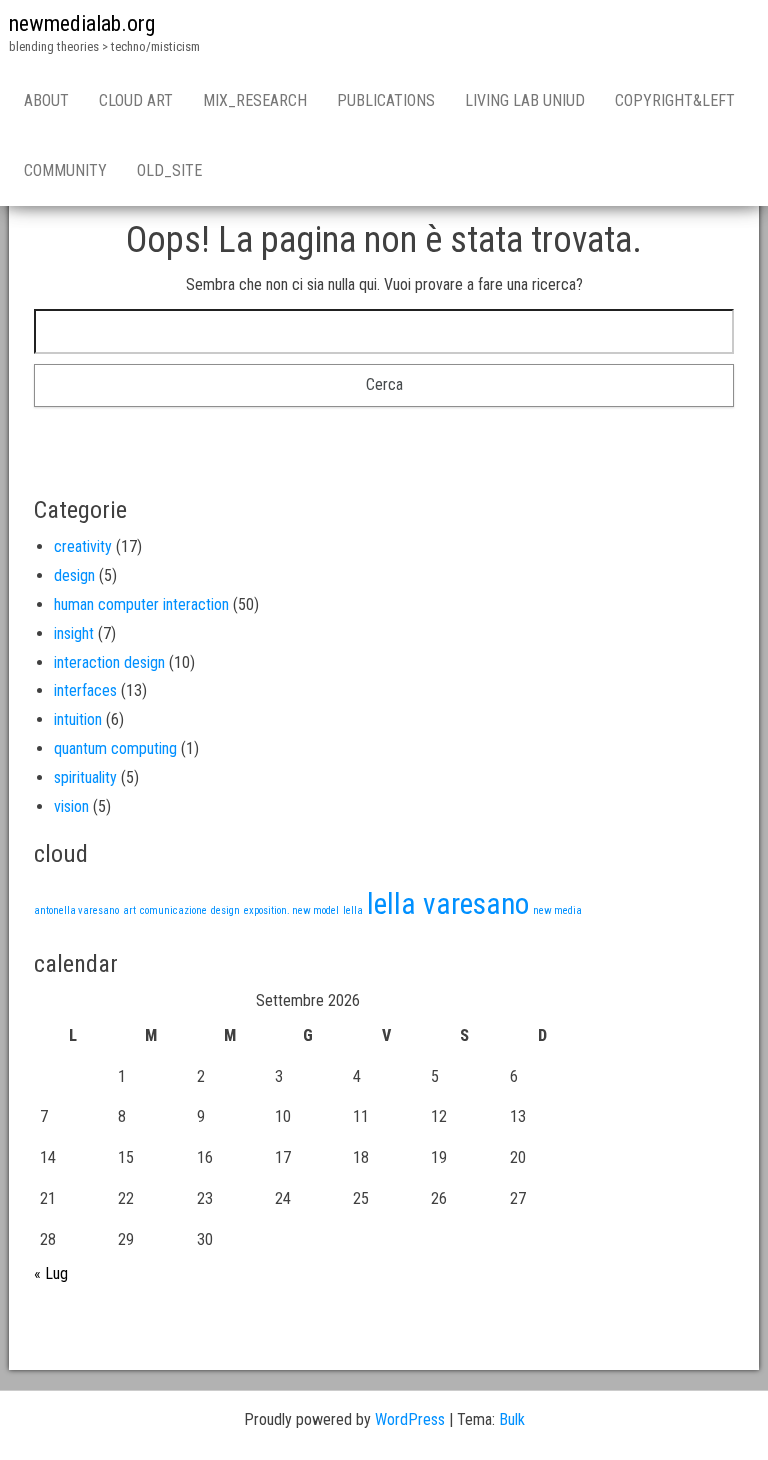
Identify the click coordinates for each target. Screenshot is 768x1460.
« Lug (51, 1273)
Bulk (512, 1419)
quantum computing (115, 748)
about (46, 100)
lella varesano (448, 904)
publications (386, 100)
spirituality (85, 777)
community (65, 170)
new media (557, 910)
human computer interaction (141, 604)
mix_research (255, 100)
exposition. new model (291, 910)
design (74, 575)
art (129, 910)
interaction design (109, 662)
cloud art (136, 100)
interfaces (85, 690)
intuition (78, 719)
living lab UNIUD (525, 100)
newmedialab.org (82, 23)
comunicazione (173, 910)
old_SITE (169, 170)
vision (71, 806)
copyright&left (675, 100)
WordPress (410, 1419)
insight (74, 633)
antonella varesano (76, 910)
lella (353, 910)
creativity (83, 546)
